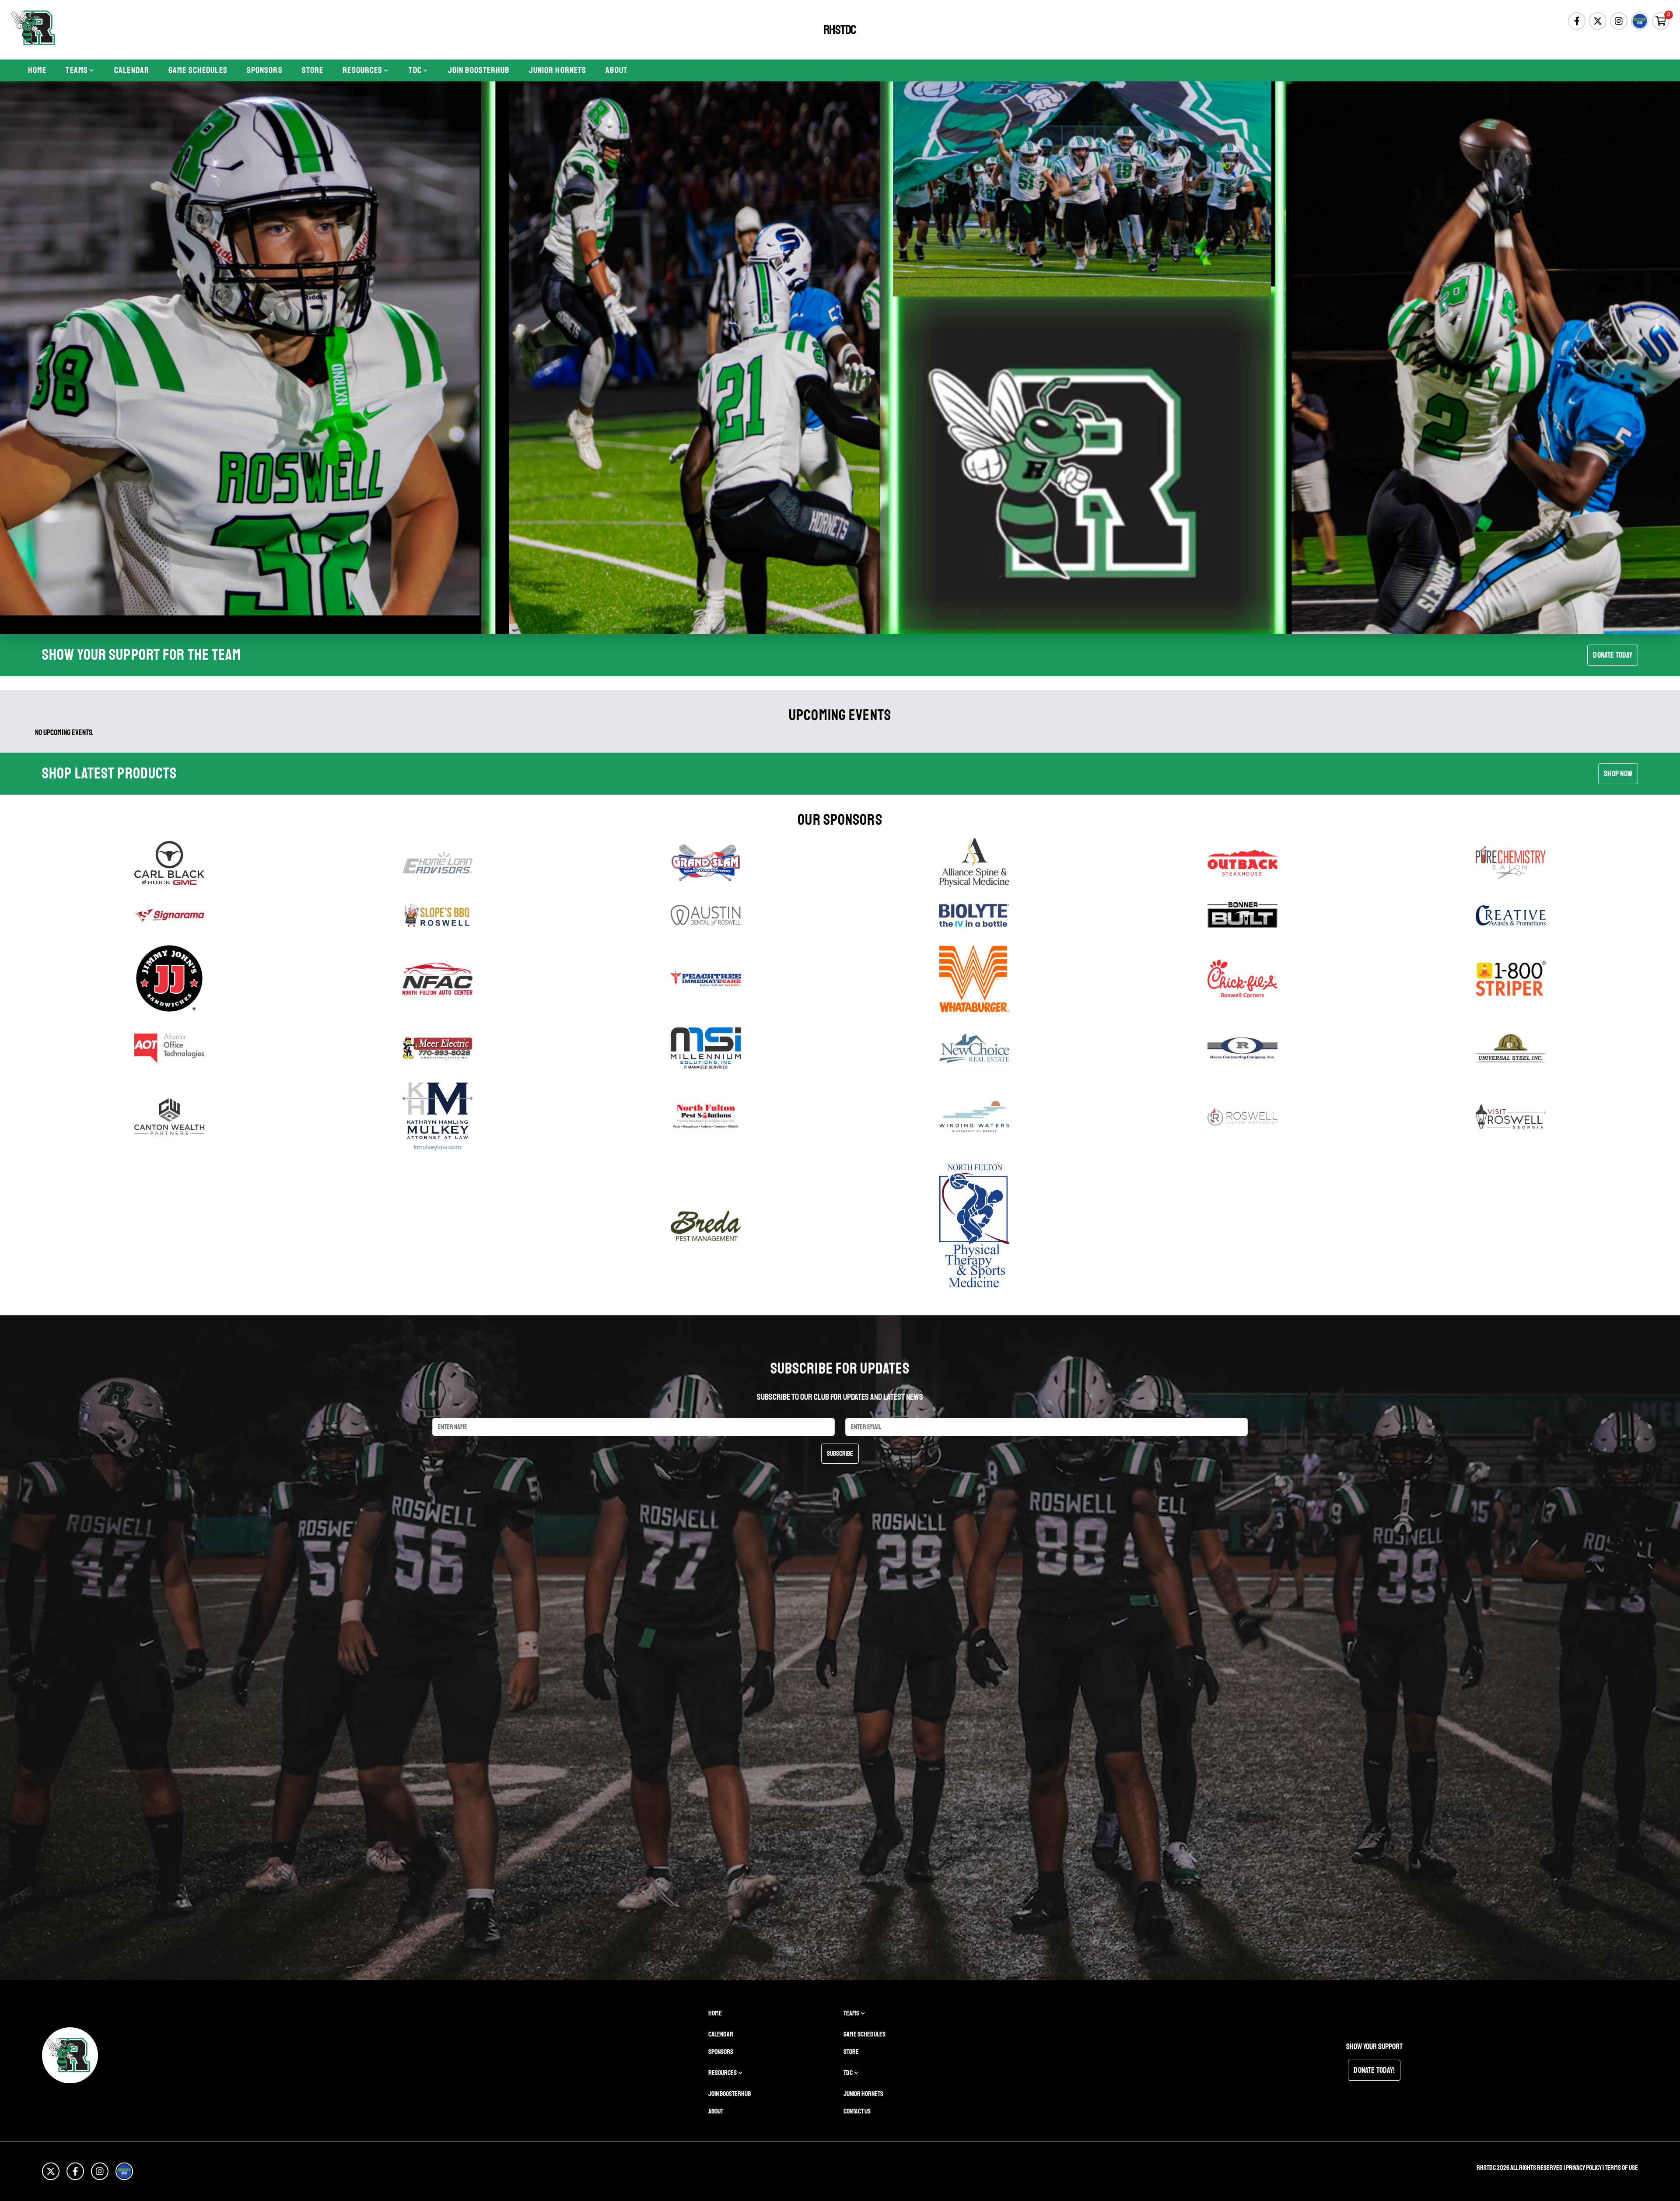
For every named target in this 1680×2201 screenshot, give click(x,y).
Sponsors (265, 70)
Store (313, 70)
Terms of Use (1621, 2168)
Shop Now (1618, 774)
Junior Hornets (558, 70)
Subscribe (840, 1454)
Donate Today (1613, 655)
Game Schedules (198, 70)
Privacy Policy (1584, 2168)
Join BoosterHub (479, 70)
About (616, 70)
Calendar (132, 70)
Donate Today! (1374, 2070)
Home (37, 70)
